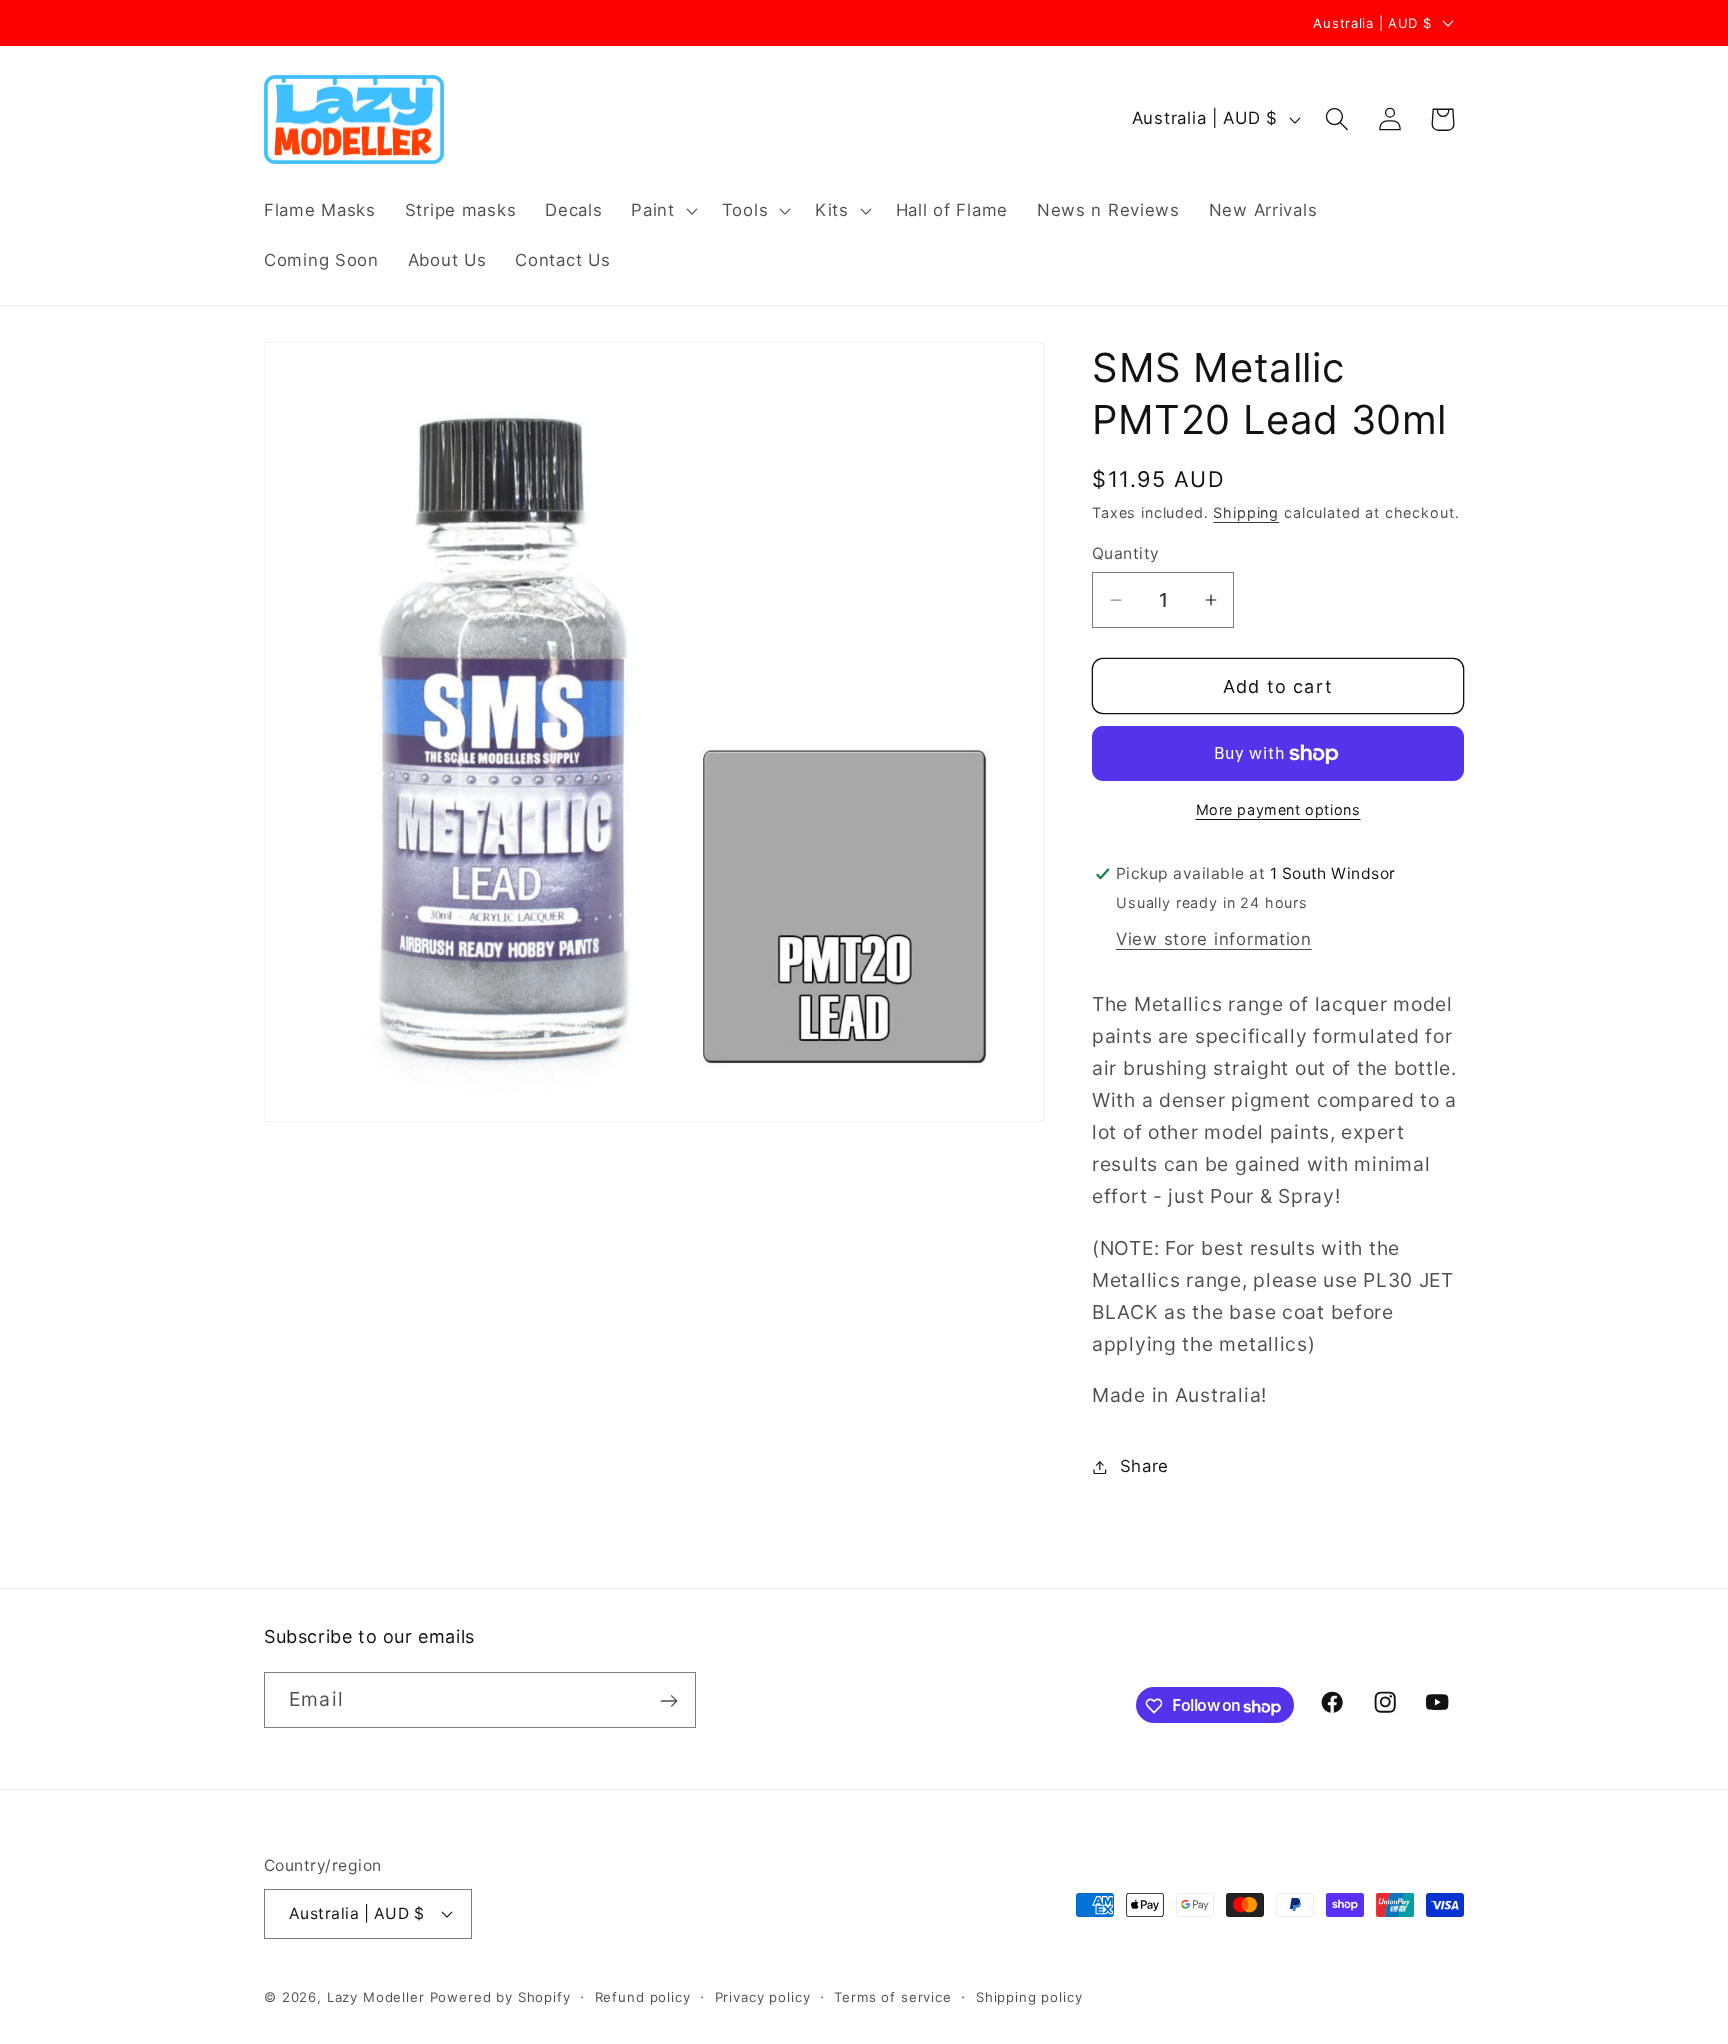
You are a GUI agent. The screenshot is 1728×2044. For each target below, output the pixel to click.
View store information (1214, 939)
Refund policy (643, 1996)
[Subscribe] (668, 1701)
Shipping (1246, 512)
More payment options (1278, 809)
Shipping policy (1029, 1996)
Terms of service (892, 1996)
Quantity (1126, 553)
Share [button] (1144, 1466)
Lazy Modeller (376, 1996)
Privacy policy (763, 1996)
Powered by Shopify (500, 1996)
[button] (662, 211)
